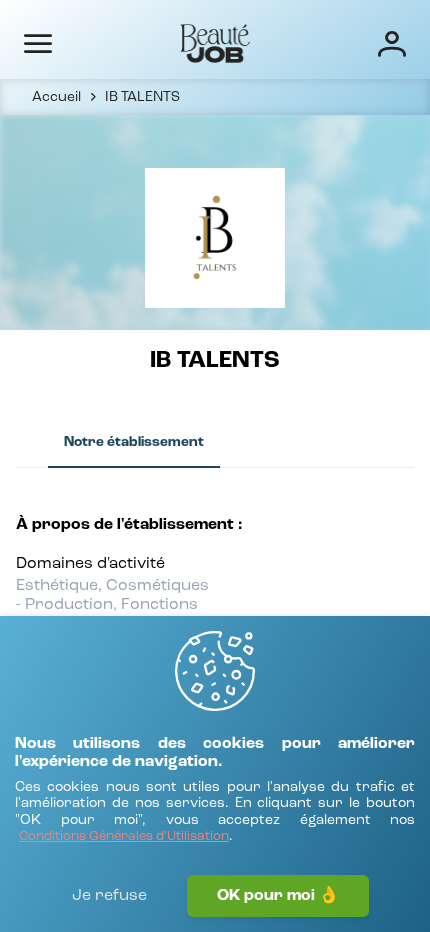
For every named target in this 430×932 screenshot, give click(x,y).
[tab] (134, 443)
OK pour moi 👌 (278, 896)
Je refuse (109, 896)
